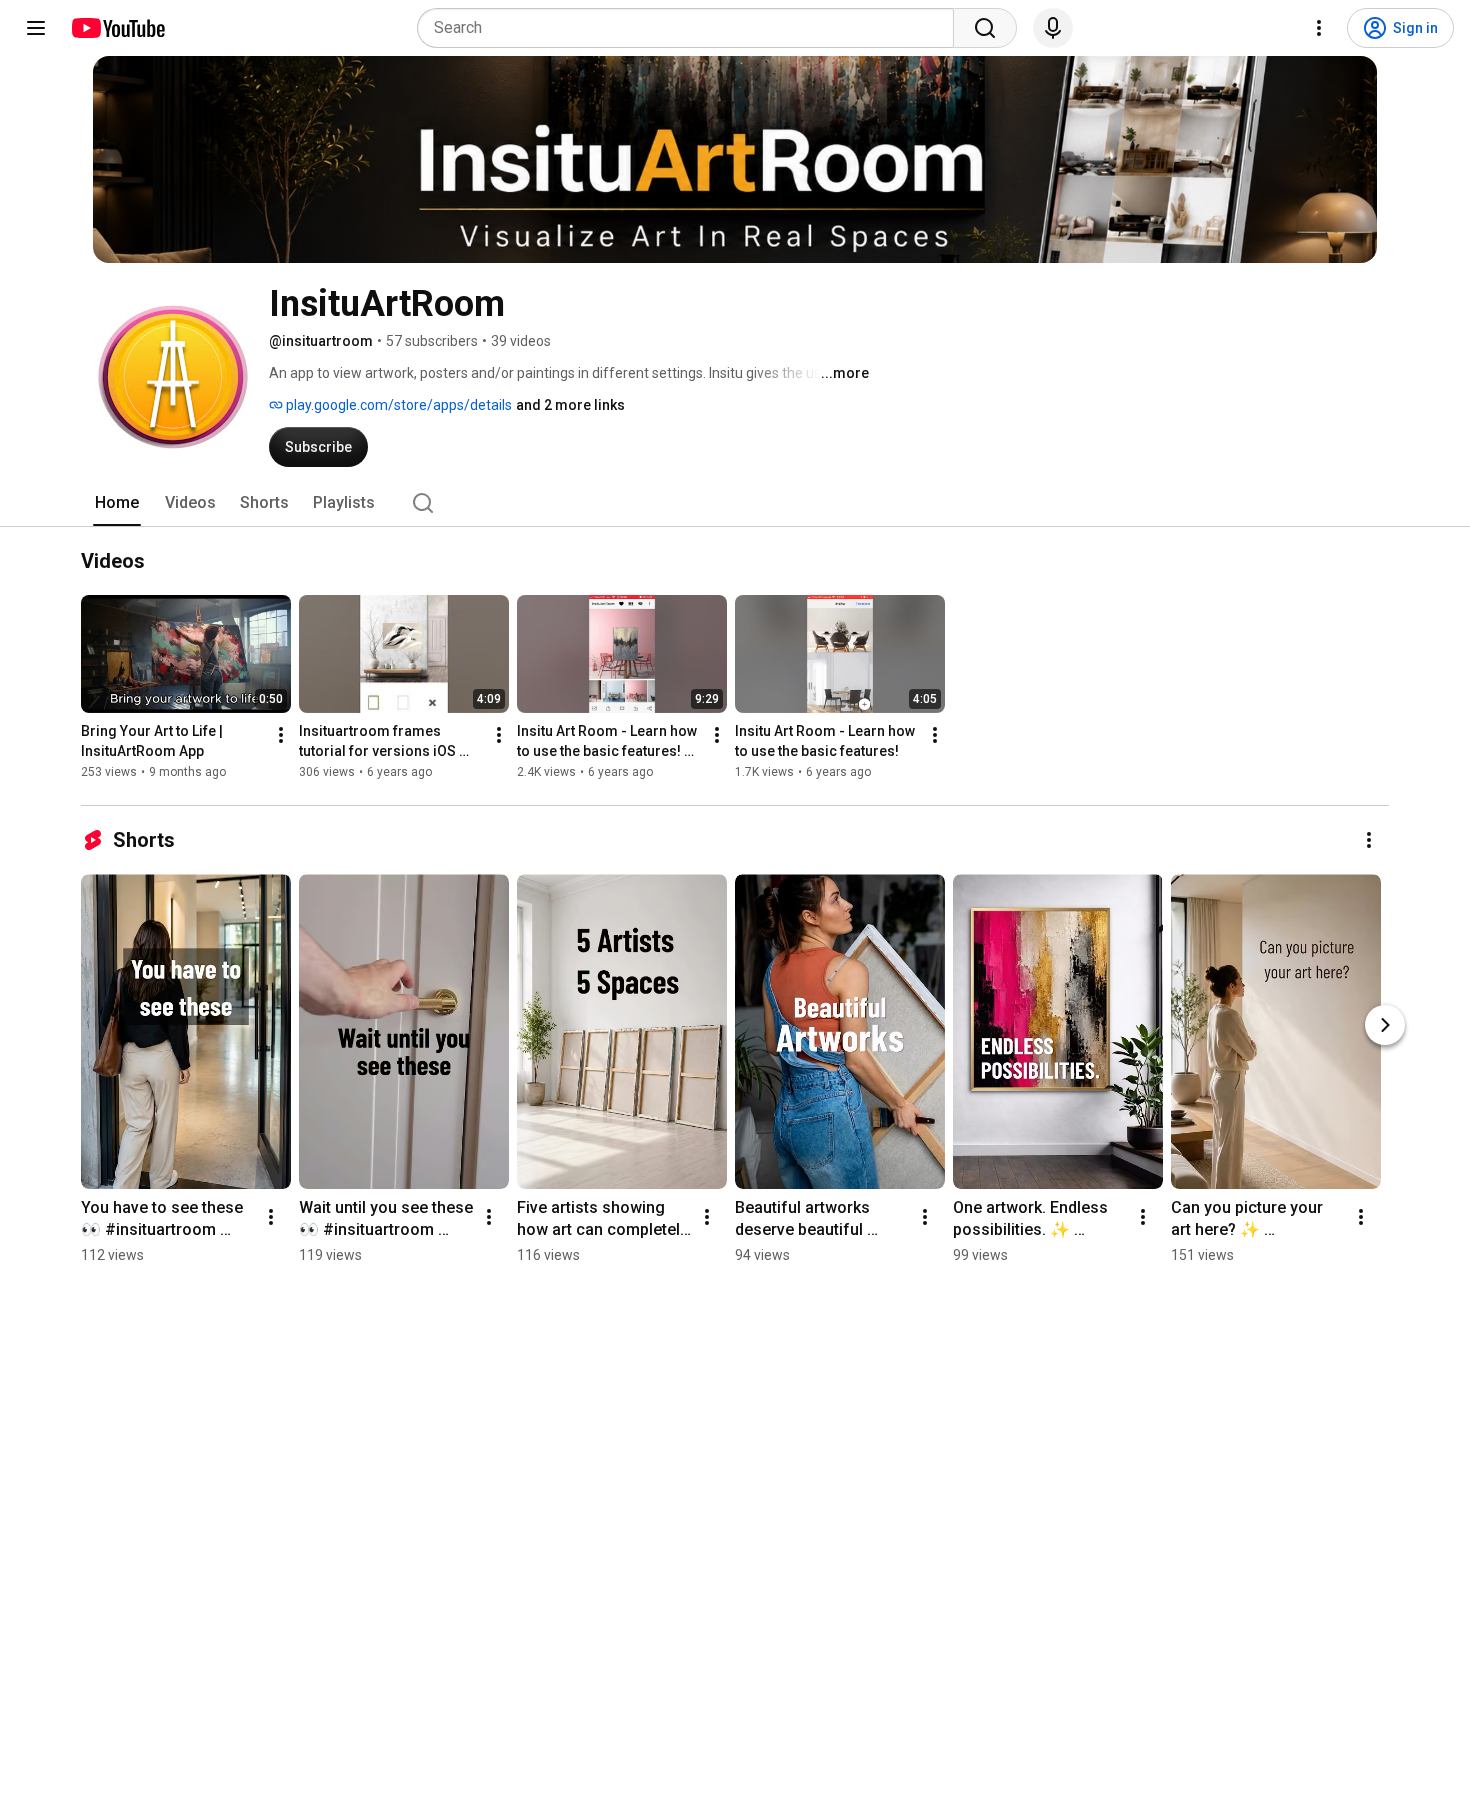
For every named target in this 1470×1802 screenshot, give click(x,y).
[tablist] (735, 503)
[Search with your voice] (1053, 28)
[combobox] (691, 28)
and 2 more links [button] (570, 405)
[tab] (117, 503)
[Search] (985, 28)
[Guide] (36, 28)
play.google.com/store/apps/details (397, 405)
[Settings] (1319, 28)
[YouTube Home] (117, 28)
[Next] (1385, 1025)
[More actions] (281, 735)
